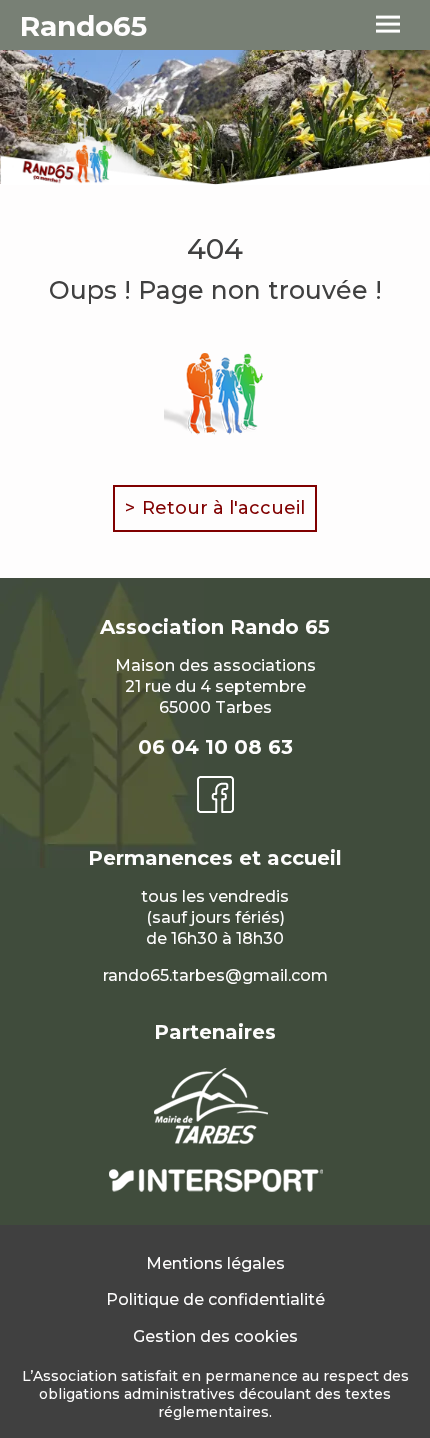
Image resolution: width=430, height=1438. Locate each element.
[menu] (388, 25)
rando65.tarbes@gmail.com (215, 975)
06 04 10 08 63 (215, 747)
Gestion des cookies (215, 1336)
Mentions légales (215, 1263)
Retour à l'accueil (223, 508)
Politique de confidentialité (215, 1299)
